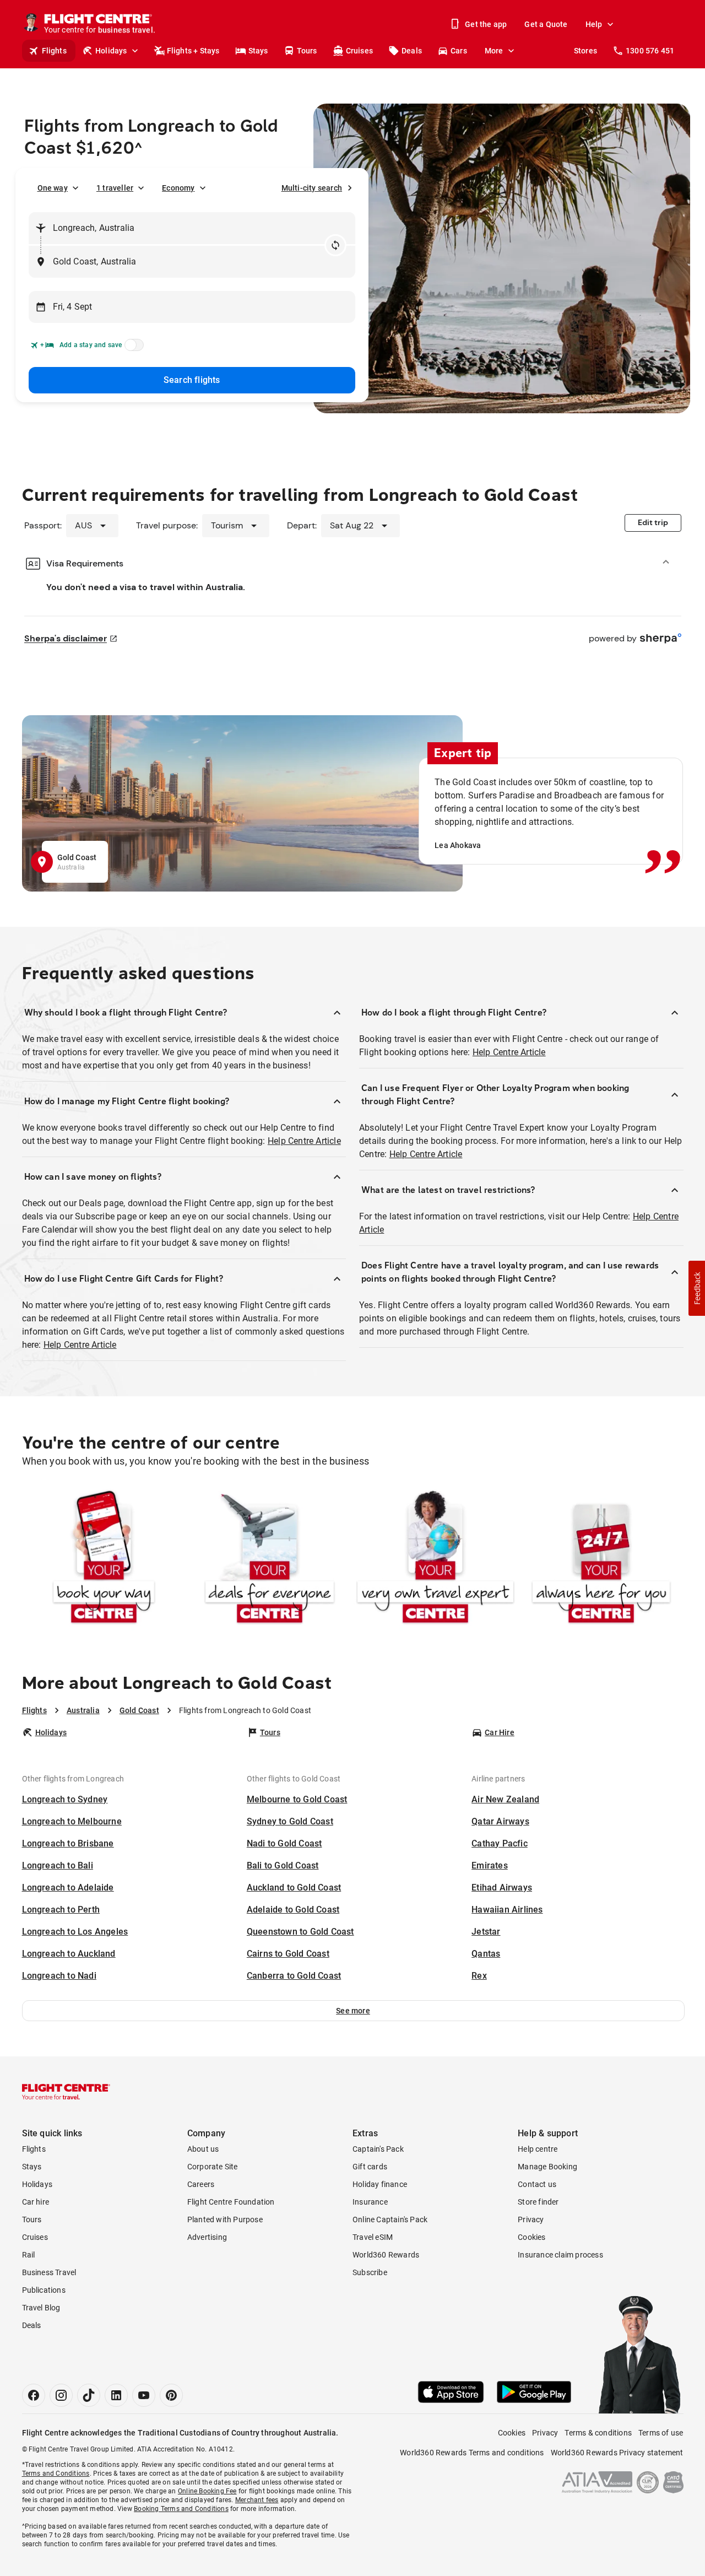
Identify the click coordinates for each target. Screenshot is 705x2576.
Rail (29, 2255)
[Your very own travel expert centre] (435, 1559)
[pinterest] (171, 2395)
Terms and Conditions (56, 2474)
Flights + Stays (193, 51)
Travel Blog (41, 2308)
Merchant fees (257, 2500)
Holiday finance (380, 2184)
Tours (307, 51)
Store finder (538, 2202)
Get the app (486, 24)
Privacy (531, 2219)
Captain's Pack (378, 2149)
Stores (585, 51)
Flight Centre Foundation (231, 2202)
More (494, 51)
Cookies (532, 2237)
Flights (54, 51)
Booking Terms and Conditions (181, 2509)
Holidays (111, 51)
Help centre (538, 2149)
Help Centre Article (304, 1141)
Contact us (537, 2184)
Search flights (192, 380)
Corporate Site (213, 2167)
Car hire (36, 2202)
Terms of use (661, 2433)
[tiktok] (89, 2395)
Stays (258, 51)
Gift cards (370, 2167)
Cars (459, 51)
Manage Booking (547, 2167)
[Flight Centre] (66, 2092)
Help (594, 24)
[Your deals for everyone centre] (270, 1559)
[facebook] (34, 2395)
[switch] (132, 348)
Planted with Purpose (225, 2219)
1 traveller (115, 188)
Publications (44, 2290)
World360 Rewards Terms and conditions (472, 2453)
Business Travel (49, 2272)
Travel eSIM (373, 2237)
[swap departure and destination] (335, 245)
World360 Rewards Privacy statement (617, 2453)
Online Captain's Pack (390, 2219)
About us (203, 2149)
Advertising (207, 2237)
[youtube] (144, 2395)
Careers (201, 2184)
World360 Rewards (386, 2255)
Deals (412, 51)
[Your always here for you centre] (601, 1559)
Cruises (359, 51)
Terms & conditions (598, 2433)
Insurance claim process (560, 2255)
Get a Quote (546, 24)
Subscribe (370, 2272)
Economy (178, 188)
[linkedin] (116, 2395)
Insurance (370, 2202)
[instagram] (61, 2395)
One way (53, 188)
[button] (353, 2011)
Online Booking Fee (207, 2491)
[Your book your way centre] (104, 1559)
